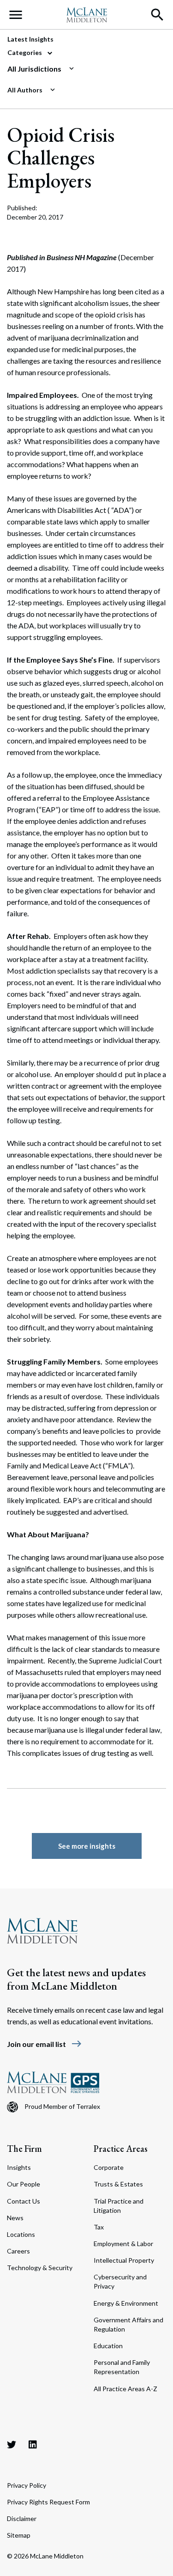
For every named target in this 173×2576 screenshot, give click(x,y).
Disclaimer (22, 2518)
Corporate (109, 2167)
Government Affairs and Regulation (128, 2324)
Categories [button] (25, 52)
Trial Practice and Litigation (119, 2206)
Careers (18, 2251)
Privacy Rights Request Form (48, 2502)
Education (108, 2346)
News (15, 2218)
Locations (21, 2234)
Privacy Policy (27, 2485)
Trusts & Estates (118, 2184)
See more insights (87, 1846)
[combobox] (83, 69)
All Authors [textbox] (25, 90)
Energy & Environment (126, 2303)
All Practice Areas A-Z (125, 2389)
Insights (19, 2167)
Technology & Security (40, 2268)
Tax (99, 2227)
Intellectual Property (124, 2260)
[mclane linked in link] (33, 2444)
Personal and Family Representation (122, 2367)
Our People (24, 2184)
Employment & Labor (123, 2244)
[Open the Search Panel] (157, 15)
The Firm (24, 2149)
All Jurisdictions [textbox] (34, 69)
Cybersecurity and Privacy (120, 2281)
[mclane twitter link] (12, 2444)
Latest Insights (30, 39)
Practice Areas (121, 2149)
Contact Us (24, 2201)
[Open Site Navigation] (16, 15)
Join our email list (45, 2044)
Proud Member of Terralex (62, 2106)
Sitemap (19, 2535)
